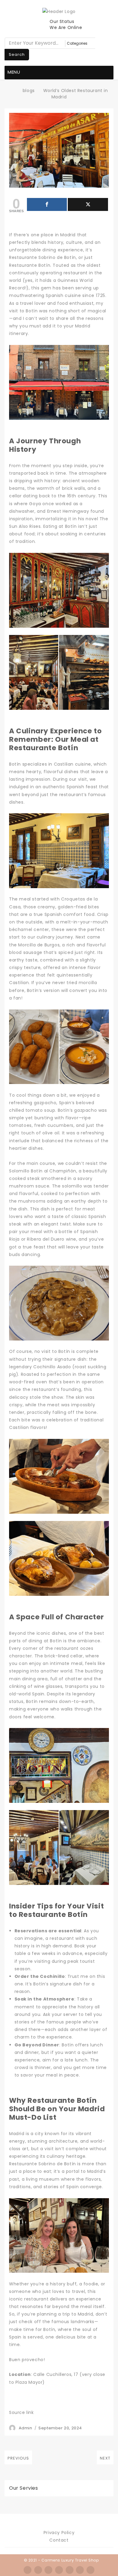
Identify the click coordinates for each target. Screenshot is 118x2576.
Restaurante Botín (30, 265)
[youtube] (90, 2570)
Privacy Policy (59, 2533)
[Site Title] (59, 11)
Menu (14, 72)
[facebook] (28, 2570)
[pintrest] (80, 2570)
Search (17, 54)
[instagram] (59, 2570)
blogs (29, 91)
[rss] (48, 2570)
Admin (26, 2428)
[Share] (47, 204)
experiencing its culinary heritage (47, 2156)
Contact (59, 2540)
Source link (21, 2412)
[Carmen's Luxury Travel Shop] (13, 91)
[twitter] (38, 2570)
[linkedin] (70, 2570)
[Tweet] (88, 204)
